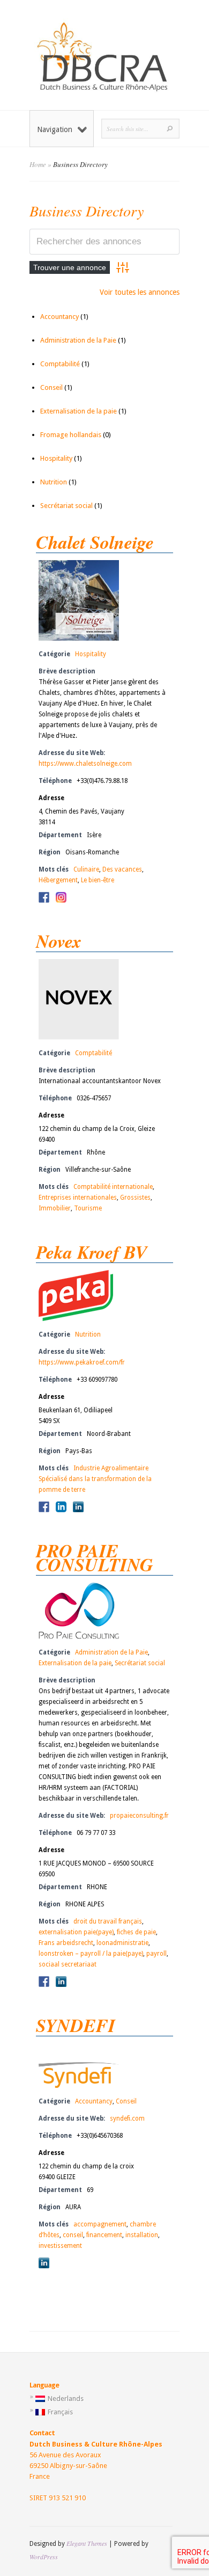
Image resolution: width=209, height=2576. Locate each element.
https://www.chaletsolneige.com (85, 764)
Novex (59, 941)
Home (38, 164)
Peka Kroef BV (92, 1252)
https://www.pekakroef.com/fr (82, 1362)
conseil (73, 2235)
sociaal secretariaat (68, 1964)
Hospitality (56, 458)
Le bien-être (98, 880)
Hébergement (58, 880)
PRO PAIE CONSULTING (95, 1557)
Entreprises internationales (78, 1198)
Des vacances (122, 869)
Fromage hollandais (71, 435)
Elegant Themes (87, 2543)
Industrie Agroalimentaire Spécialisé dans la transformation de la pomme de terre (95, 1479)
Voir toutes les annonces (140, 292)
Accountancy (59, 317)
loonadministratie (122, 1943)
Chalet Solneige (95, 542)
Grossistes (135, 1198)
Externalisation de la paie (79, 411)
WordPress (44, 2557)
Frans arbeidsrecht (66, 1943)
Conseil (51, 387)
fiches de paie (136, 1932)
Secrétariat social (66, 506)
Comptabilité (60, 364)
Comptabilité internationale (113, 1187)
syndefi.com (127, 2118)
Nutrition (54, 482)
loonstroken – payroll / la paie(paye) (91, 1954)
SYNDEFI (76, 2025)
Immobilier (55, 1208)
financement (104, 2235)
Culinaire (86, 869)
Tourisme (88, 1208)
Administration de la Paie (78, 340)
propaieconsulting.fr (139, 1816)
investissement (60, 2246)
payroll (156, 1954)
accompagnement (100, 2224)
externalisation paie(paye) (76, 1932)
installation (142, 2235)
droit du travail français (108, 1921)
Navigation (55, 129)
